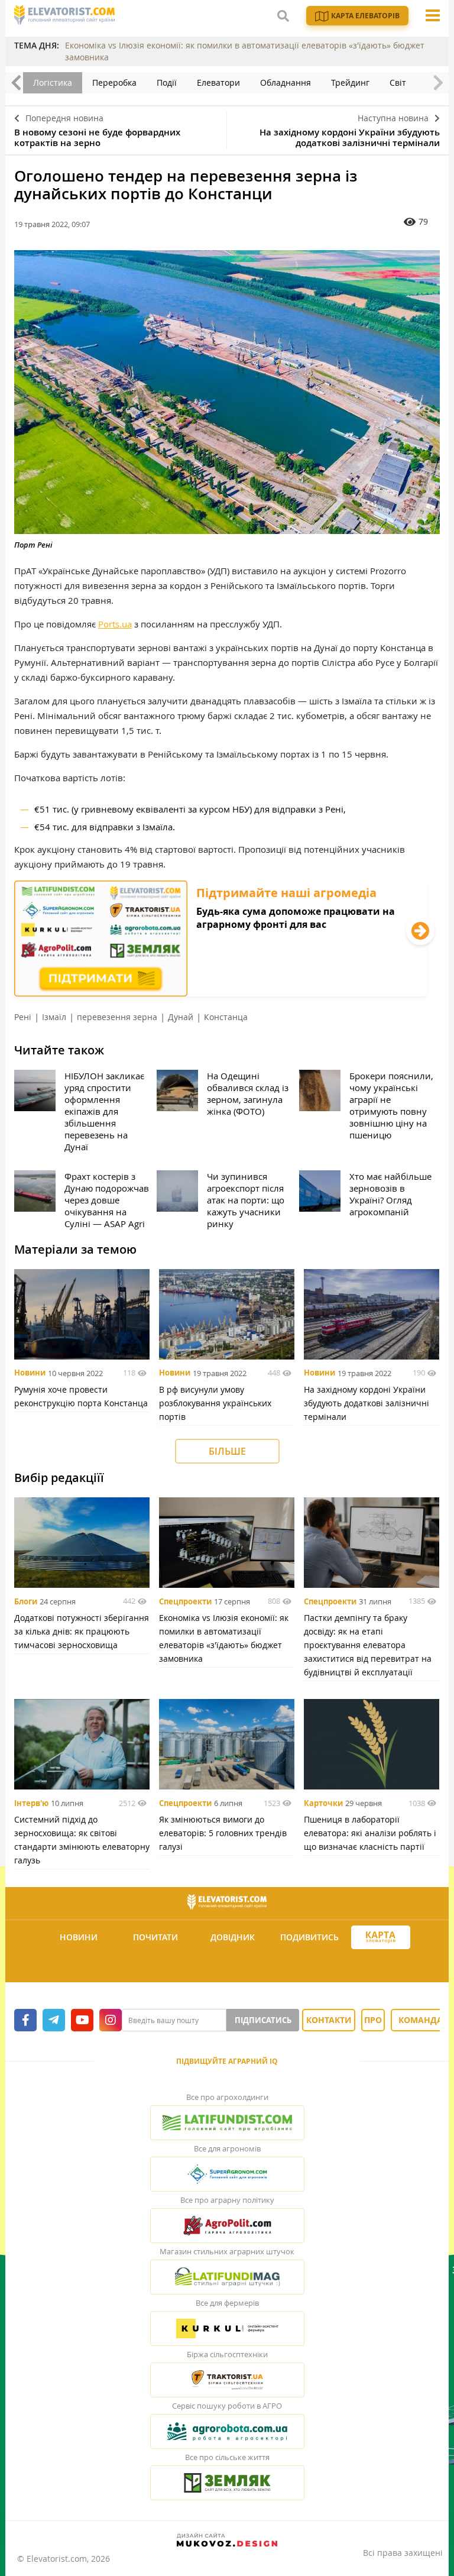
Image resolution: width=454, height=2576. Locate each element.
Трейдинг (350, 82)
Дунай (181, 1017)
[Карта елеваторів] (381, 1938)
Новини (30, 1373)
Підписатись (263, 2020)
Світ (398, 82)
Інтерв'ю (31, 1803)
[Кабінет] (229, 1966)
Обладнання (286, 82)
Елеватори (218, 82)
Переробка (114, 82)
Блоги (26, 1601)
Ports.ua (115, 624)
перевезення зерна (117, 1017)
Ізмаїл (54, 1017)
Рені (23, 1017)
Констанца (226, 1017)
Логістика (53, 82)
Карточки (323, 1803)
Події (167, 82)
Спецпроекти (185, 1601)
